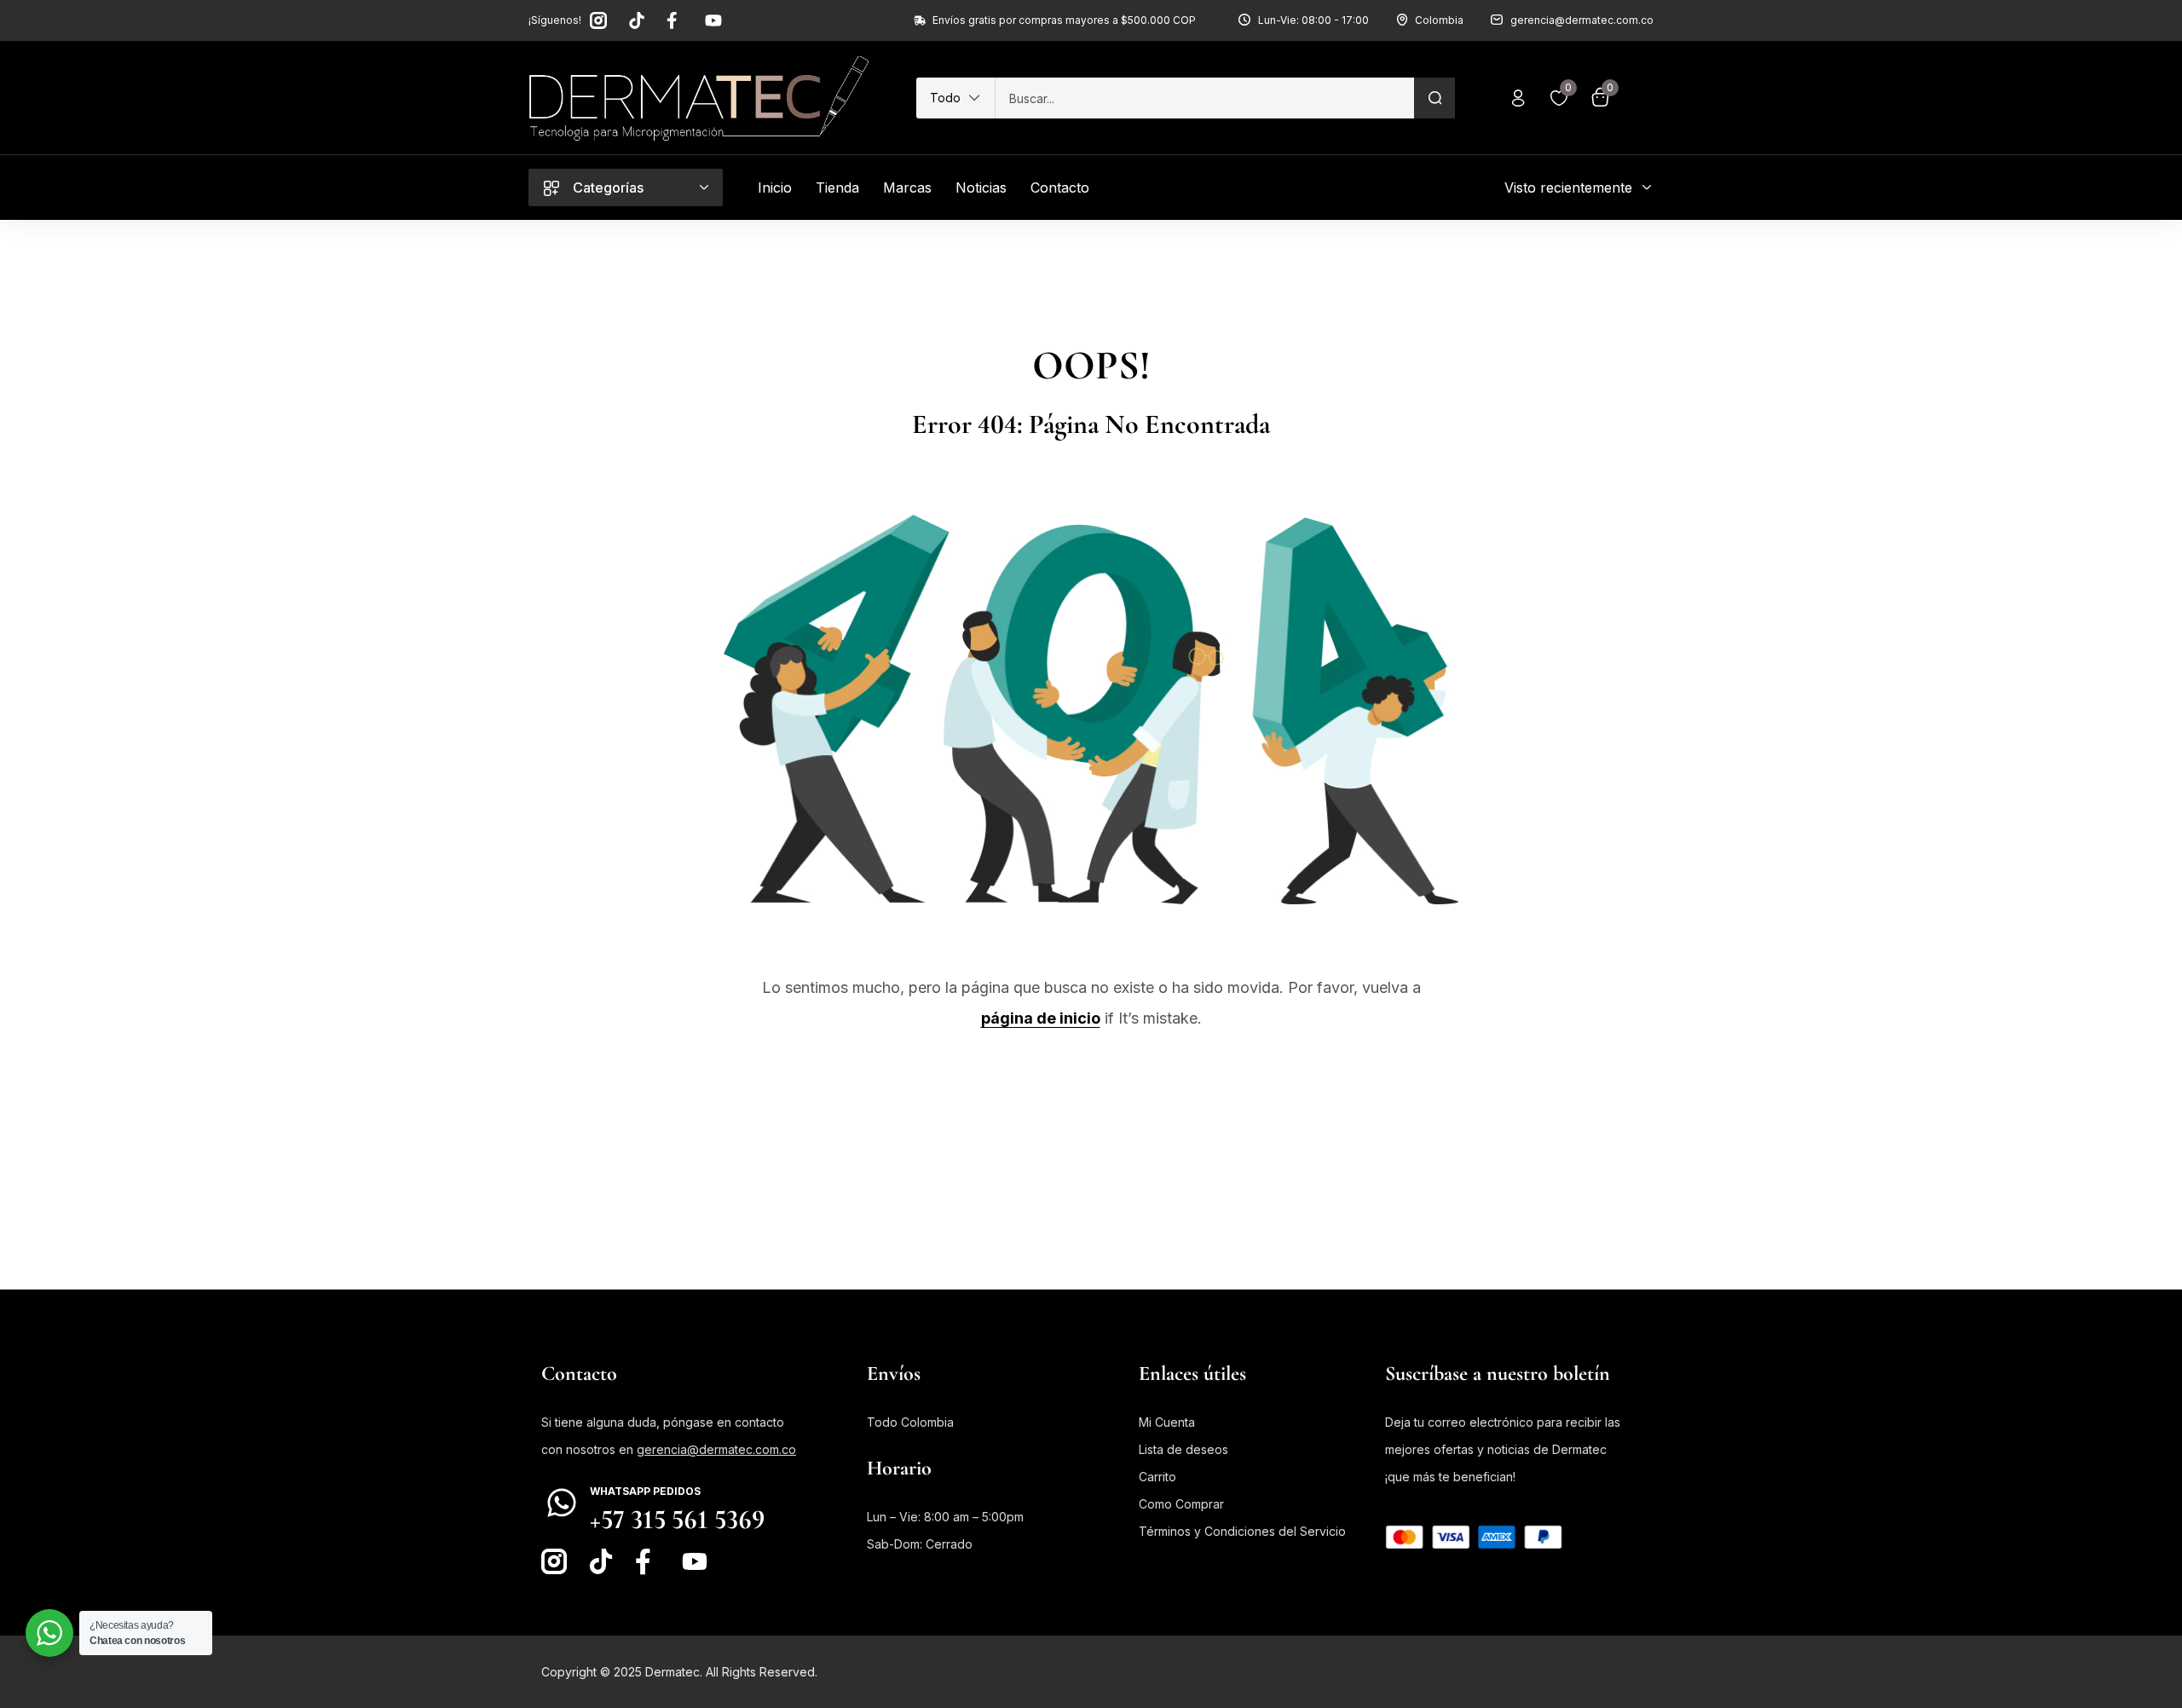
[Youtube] (713, 20)
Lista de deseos (1183, 1449)
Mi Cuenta (1167, 1422)
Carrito (1157, 1477)
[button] (955, 98)
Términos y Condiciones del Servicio (1242, 1531)
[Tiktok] (637, 20)
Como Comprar (1181, 1504)
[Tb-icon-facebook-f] (675, 20)
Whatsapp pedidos (645, 1491)
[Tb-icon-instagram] (598, 20)
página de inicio (1041, 1018)
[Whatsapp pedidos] (562, 1503)
